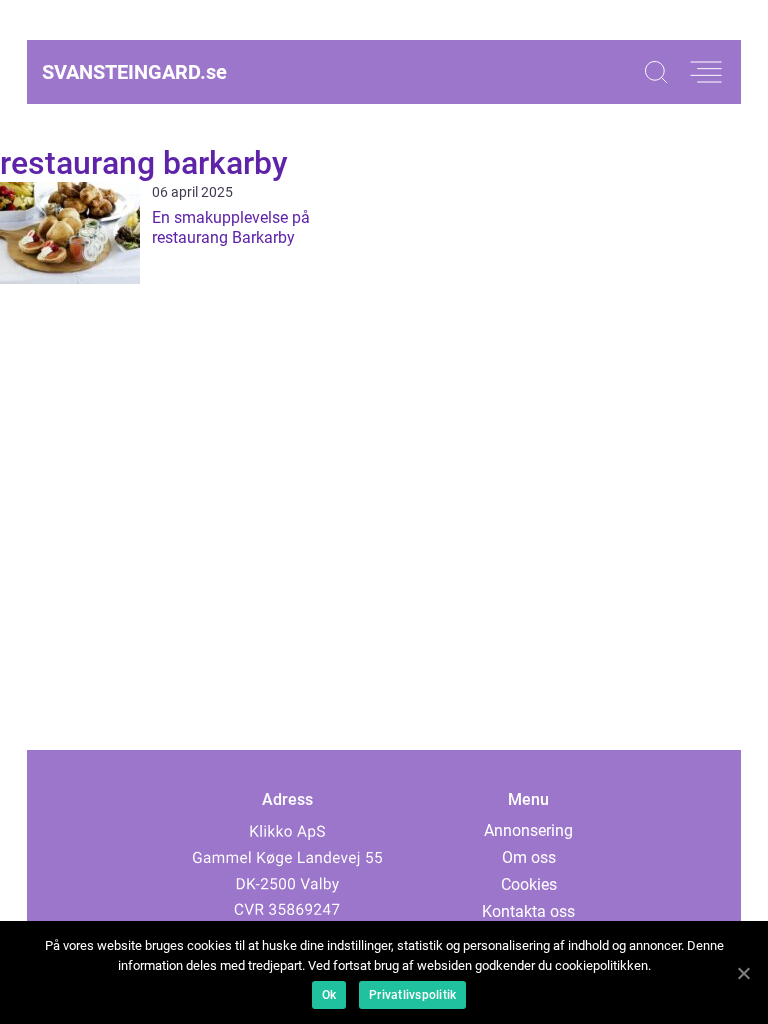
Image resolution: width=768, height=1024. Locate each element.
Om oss (529, 857)
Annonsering (528, 830)
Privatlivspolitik (412, 995)
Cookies (529, 884)
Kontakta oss (528, 911)
